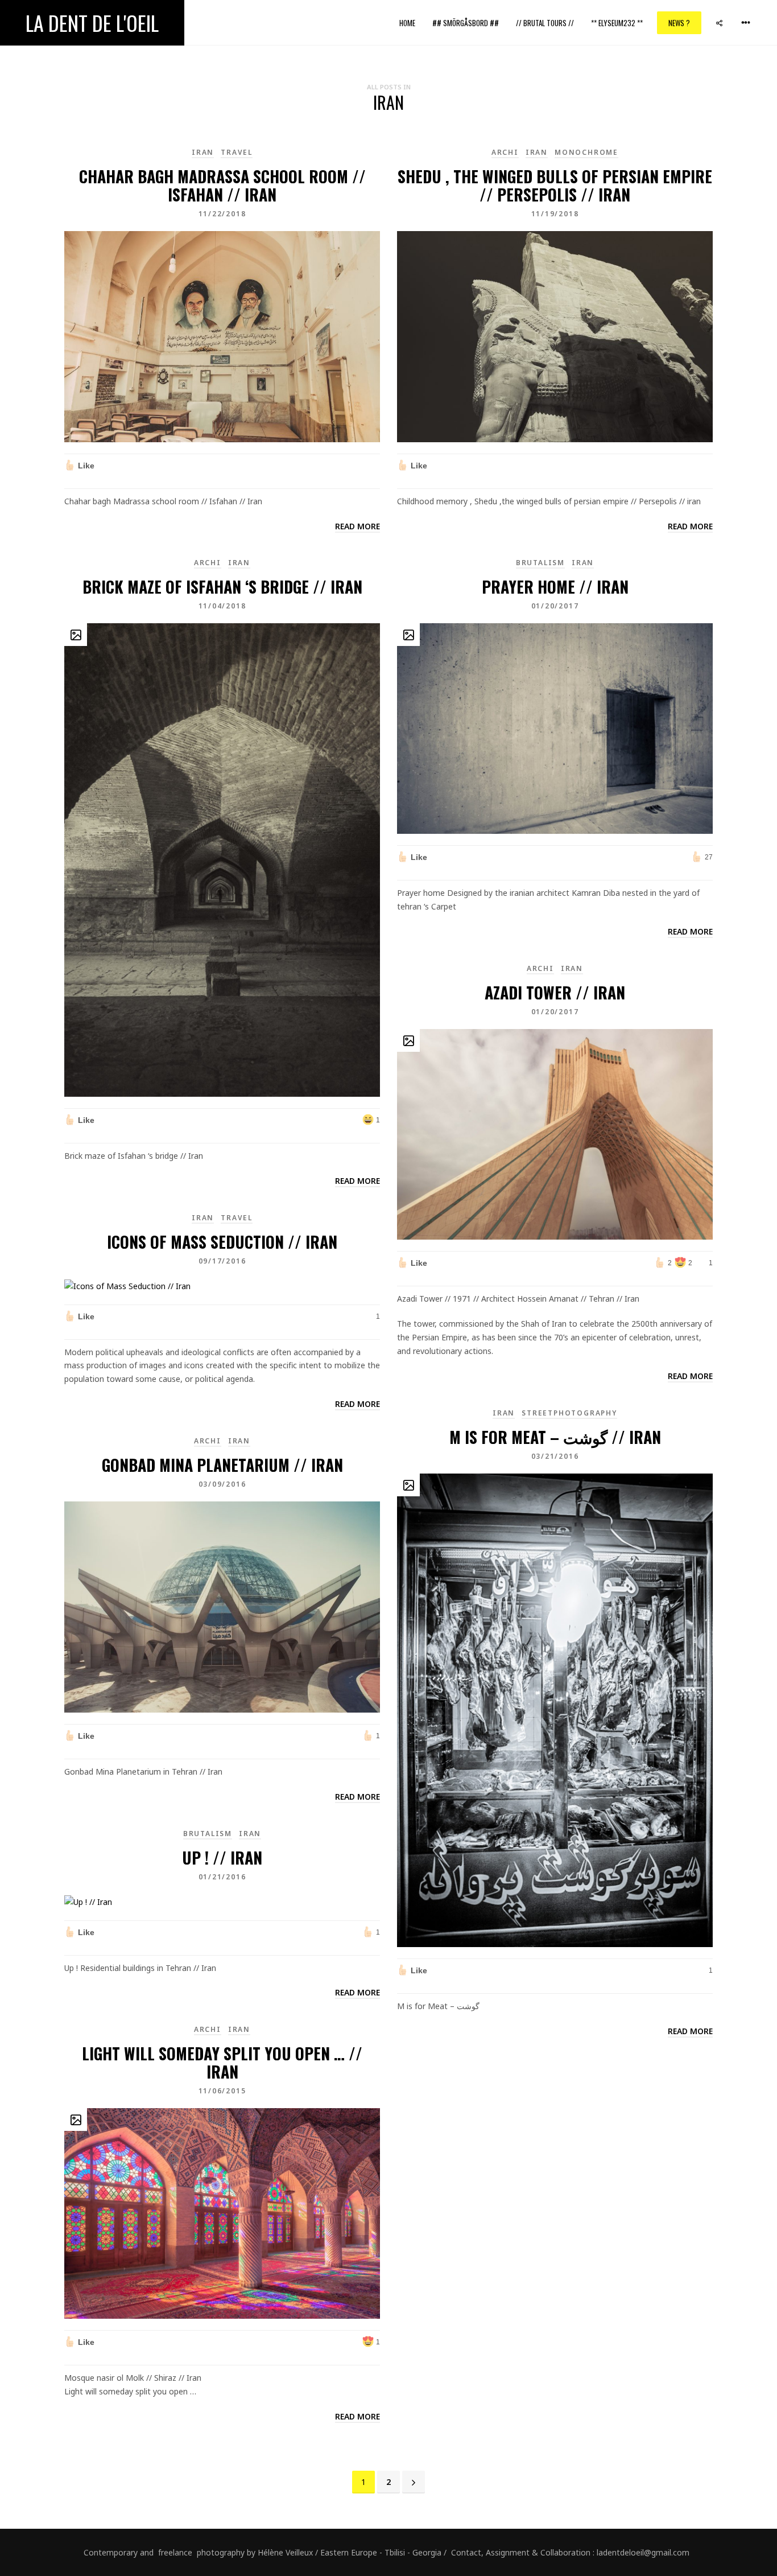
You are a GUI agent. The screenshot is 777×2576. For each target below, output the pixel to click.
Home (407, 23)
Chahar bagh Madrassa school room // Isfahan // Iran (222, 185)
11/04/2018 (222, 606)
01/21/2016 (222, 1877)
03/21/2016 (555, 1456)
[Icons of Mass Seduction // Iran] (127, 1285)
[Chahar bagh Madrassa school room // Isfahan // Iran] (222, 336)
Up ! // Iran (222, 1857)
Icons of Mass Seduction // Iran (222, 1242)
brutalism (540, 563)
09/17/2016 (222, 1261)
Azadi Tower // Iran (555, 992)
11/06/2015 (222, 2091)
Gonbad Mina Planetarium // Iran (222, 1465)
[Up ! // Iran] (88, 1901)
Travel (237, 152)
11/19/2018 (555, 214)
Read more (357, 526)
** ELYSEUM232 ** (617, 23)
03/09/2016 (222, 1484)
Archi (505, 152)
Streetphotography (569, 1413)
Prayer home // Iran (555, 587)
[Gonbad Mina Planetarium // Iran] (222, 1606)
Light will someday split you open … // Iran (222, 2062)
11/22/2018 (222, 214)
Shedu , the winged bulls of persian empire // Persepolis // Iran (555, 185)
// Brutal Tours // (545, 23)
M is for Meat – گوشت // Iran (555, 1437)
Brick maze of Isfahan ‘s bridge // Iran (222, 587)
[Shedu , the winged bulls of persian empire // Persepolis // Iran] (555, 336)
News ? (679, 23)
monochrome (586, 152)
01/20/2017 (555, 606)
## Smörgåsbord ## (466, 23)
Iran (203, 152)
